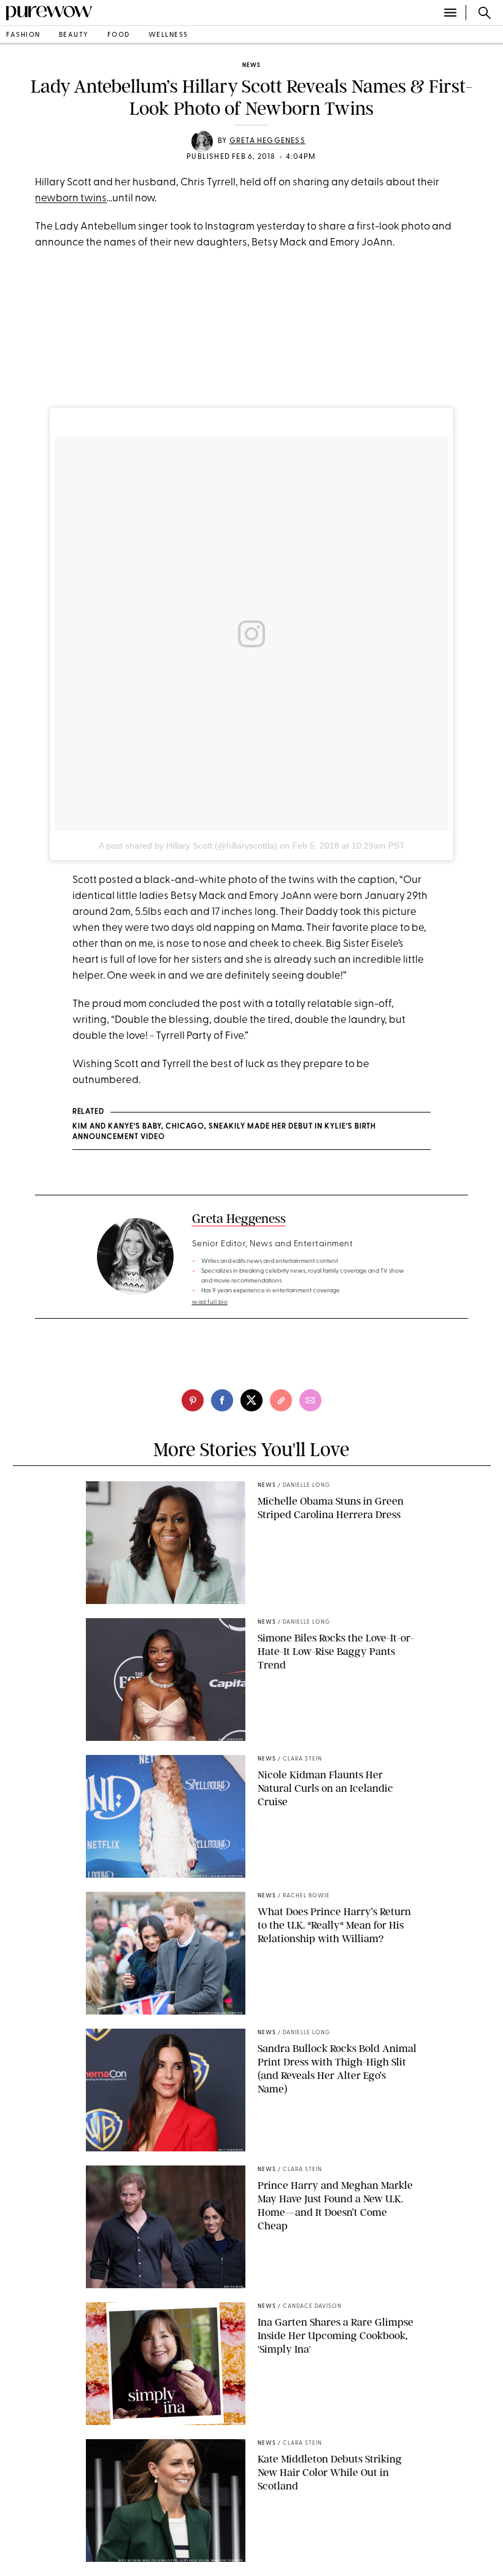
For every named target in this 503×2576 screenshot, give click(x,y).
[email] (310, 1400)
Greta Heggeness (267, 141)
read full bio (210, 1302)
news (251, 65)
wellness (168, 35)
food (119, 35)
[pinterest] (193, 1400)
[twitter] (251, 1400)
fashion (23, 35)
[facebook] (222, 1400)
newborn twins (71, 199)
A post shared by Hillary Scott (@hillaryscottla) (188, 846)
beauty (74, 35)
